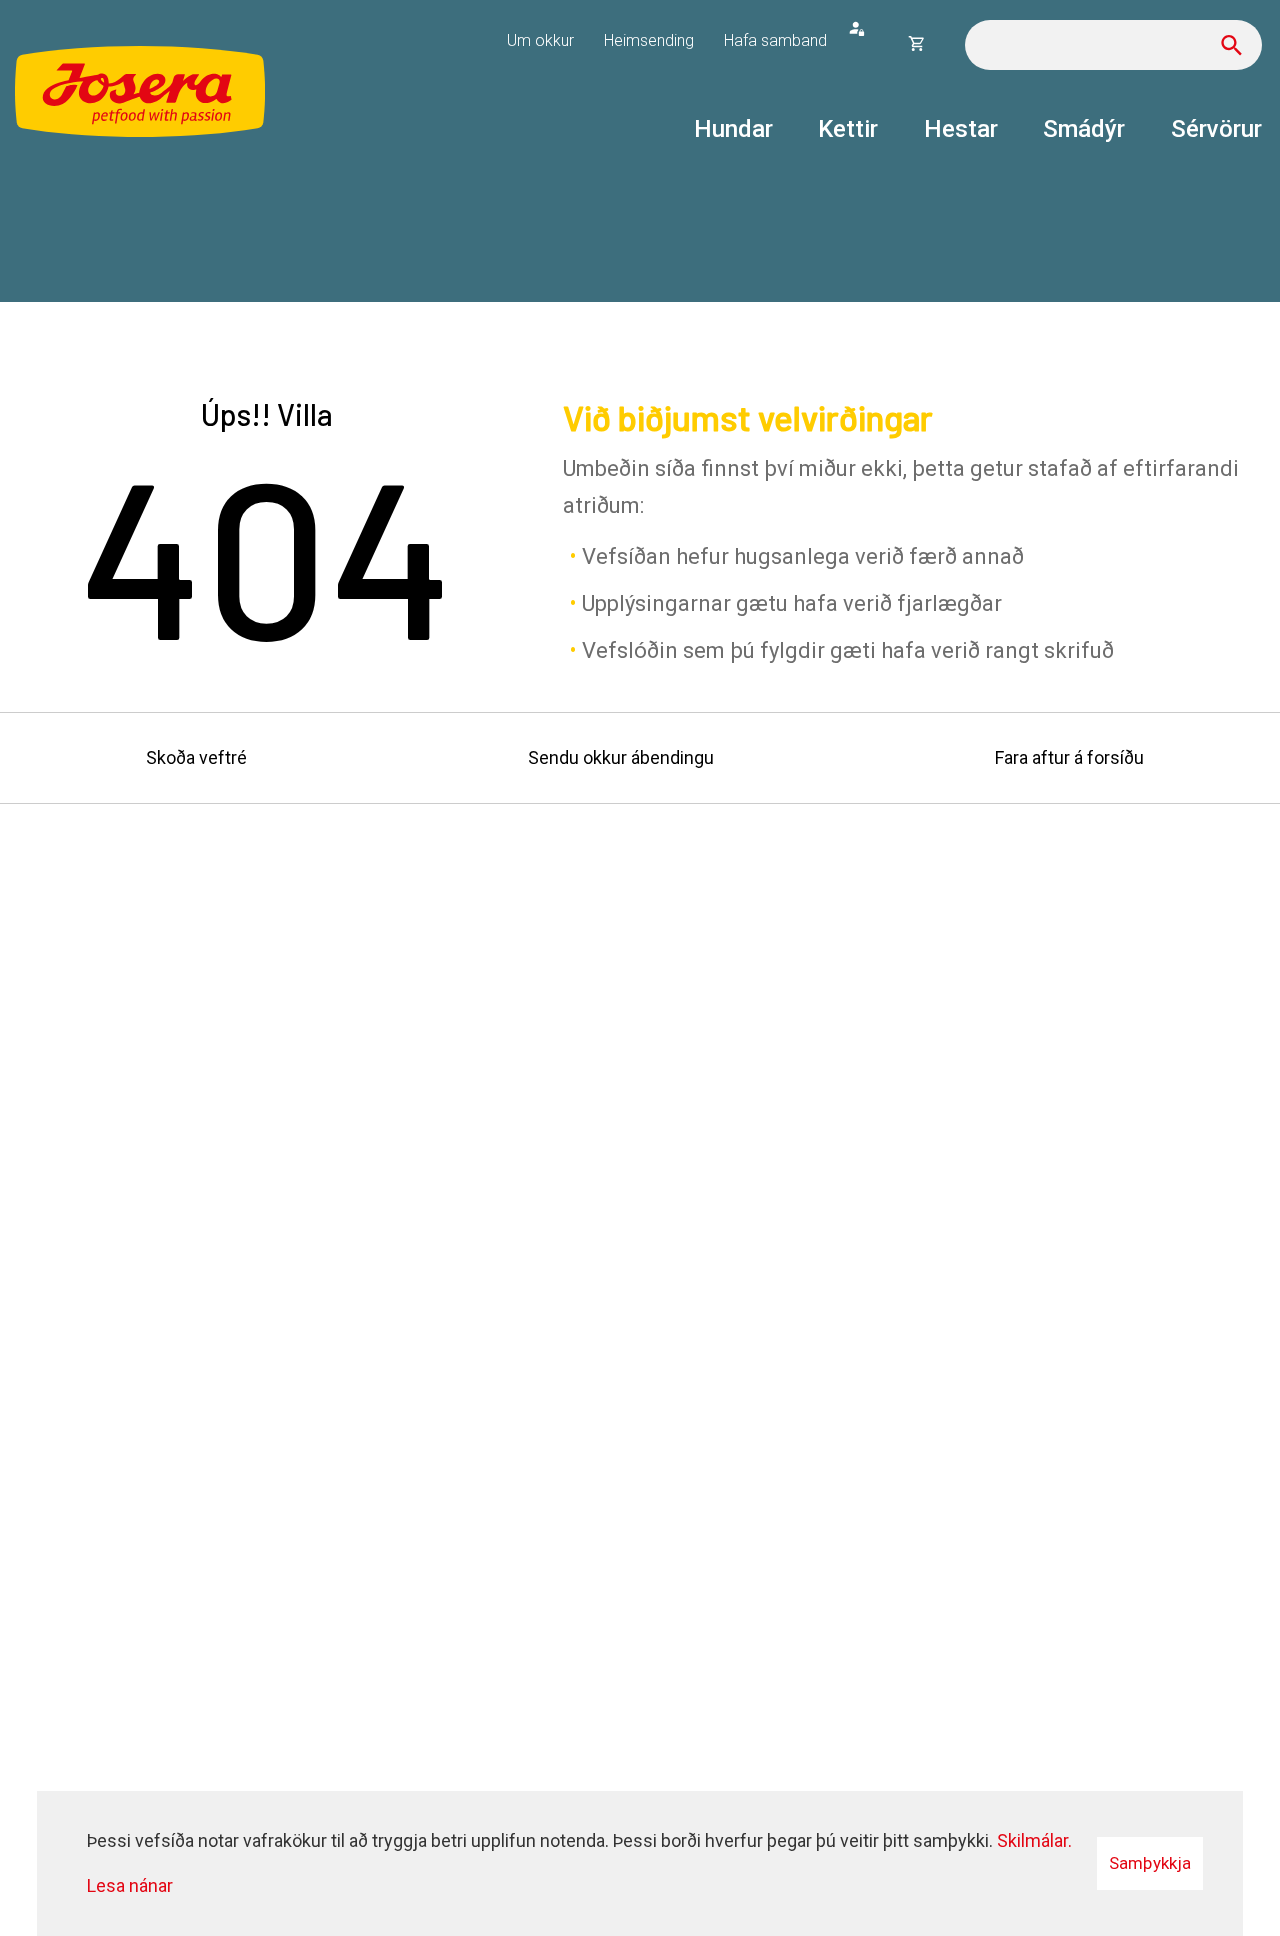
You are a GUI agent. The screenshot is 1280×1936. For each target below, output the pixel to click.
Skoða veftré (196, 757)
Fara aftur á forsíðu (1069, 757)
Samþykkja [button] (1150, 1863)
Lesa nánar (130, 1885)
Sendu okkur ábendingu (621, 757)
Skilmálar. (1034, 1840)
